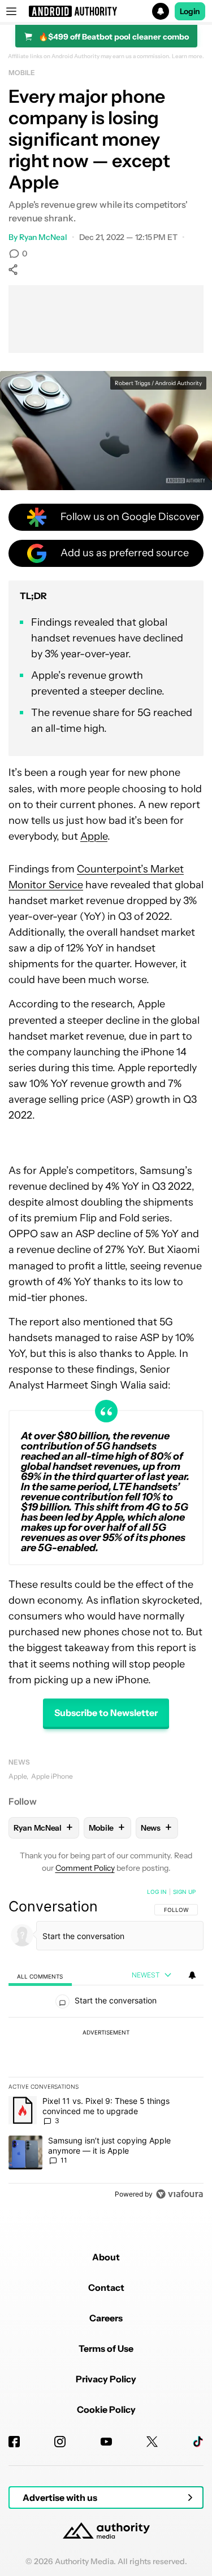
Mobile (21, 73)
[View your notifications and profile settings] (192, 1975)
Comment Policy (85, 1868)
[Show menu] (11, 11)
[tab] (40, 1975)
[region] (106, 2045)
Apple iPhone (52, 1776)
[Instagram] (60, 2442)
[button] (106, 11)
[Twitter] (152, 2442)
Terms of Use (106, 2348)
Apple (94, 836)
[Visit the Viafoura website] (179, 2194)
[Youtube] (106, 2442)
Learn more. (188, 56)
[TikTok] (198, 2442)
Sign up (184, 1892)
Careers (106, 2318)
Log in (157, 1892)
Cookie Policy (106, 2409)
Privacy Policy (106, 2379)
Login (190, 11)
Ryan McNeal (43, 237)
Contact (106, 2287)
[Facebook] (14, 2442)
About (106, 2257)
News (19, 1762)
